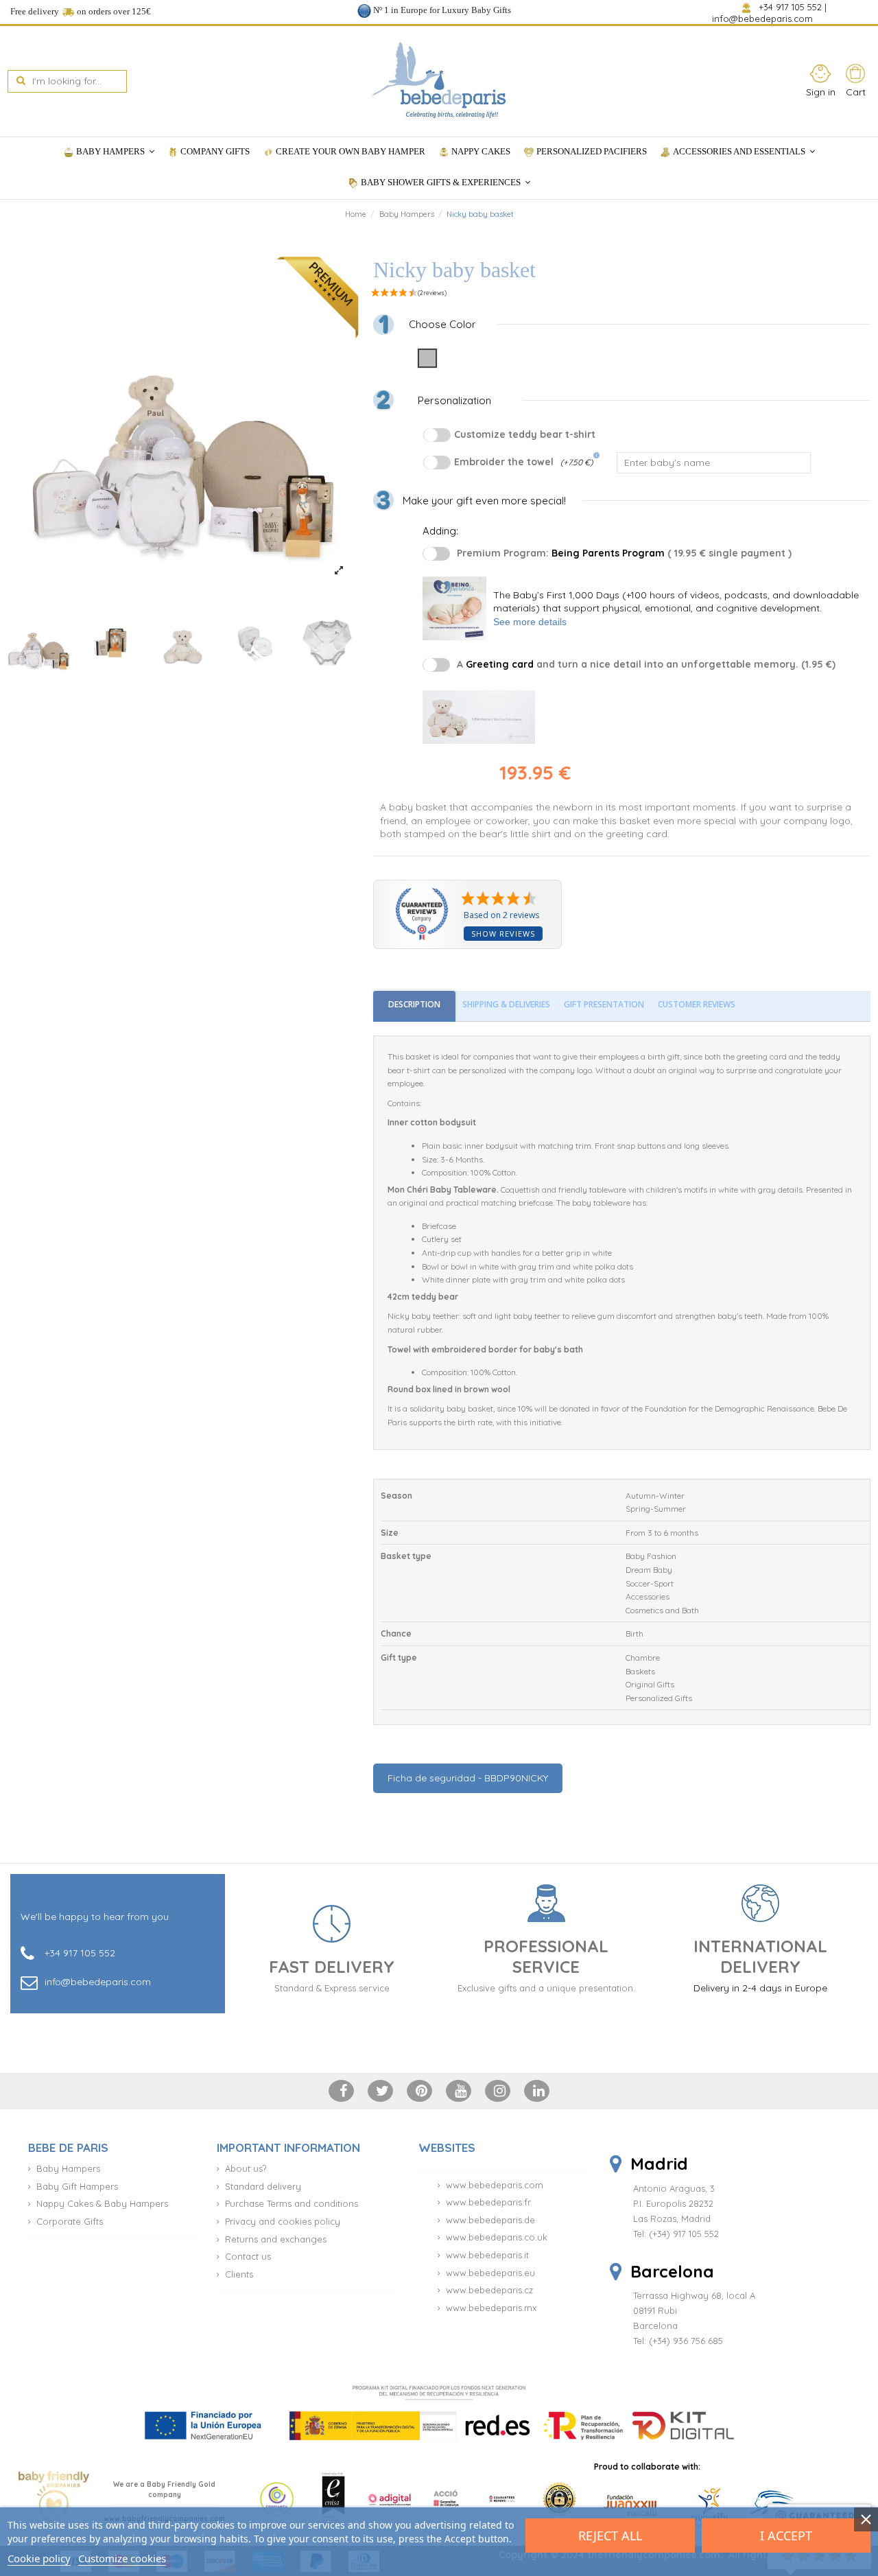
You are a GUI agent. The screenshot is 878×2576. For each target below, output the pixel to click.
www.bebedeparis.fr (488, 2202)
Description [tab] (414, 1004)
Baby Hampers (68, 2168)
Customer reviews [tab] (697, 1004)
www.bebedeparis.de (490, 2220)
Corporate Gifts (70, 2221)
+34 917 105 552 (790, 7)
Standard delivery (263, 2186)
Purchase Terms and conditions (292, 2203)
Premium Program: (624, 553)
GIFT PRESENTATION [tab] (604, 1004)
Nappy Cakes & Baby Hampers (102, 2203)
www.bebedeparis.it (487, 2255)
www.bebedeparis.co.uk (497, 2237)
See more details (530, 622)
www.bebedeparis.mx (491, 2308)
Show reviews (503, 934)
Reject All (610, 2536)
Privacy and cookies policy (283, 2221)
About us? (246, 2168)
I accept (786, 2536)
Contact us (248, 2256)
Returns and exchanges (276, 2239)
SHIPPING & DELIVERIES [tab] (506, 1004)
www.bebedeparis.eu (490, 2273)
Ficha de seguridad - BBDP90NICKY (468, 1778)
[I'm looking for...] (21, 81)
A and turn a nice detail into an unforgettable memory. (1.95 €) (646, 664)
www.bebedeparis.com (495, 2185)
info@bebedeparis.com (764, 19)
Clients (239, 2274)
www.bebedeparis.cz (489, 2290)
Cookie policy (39, 2558)
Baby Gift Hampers (77, 2186)
